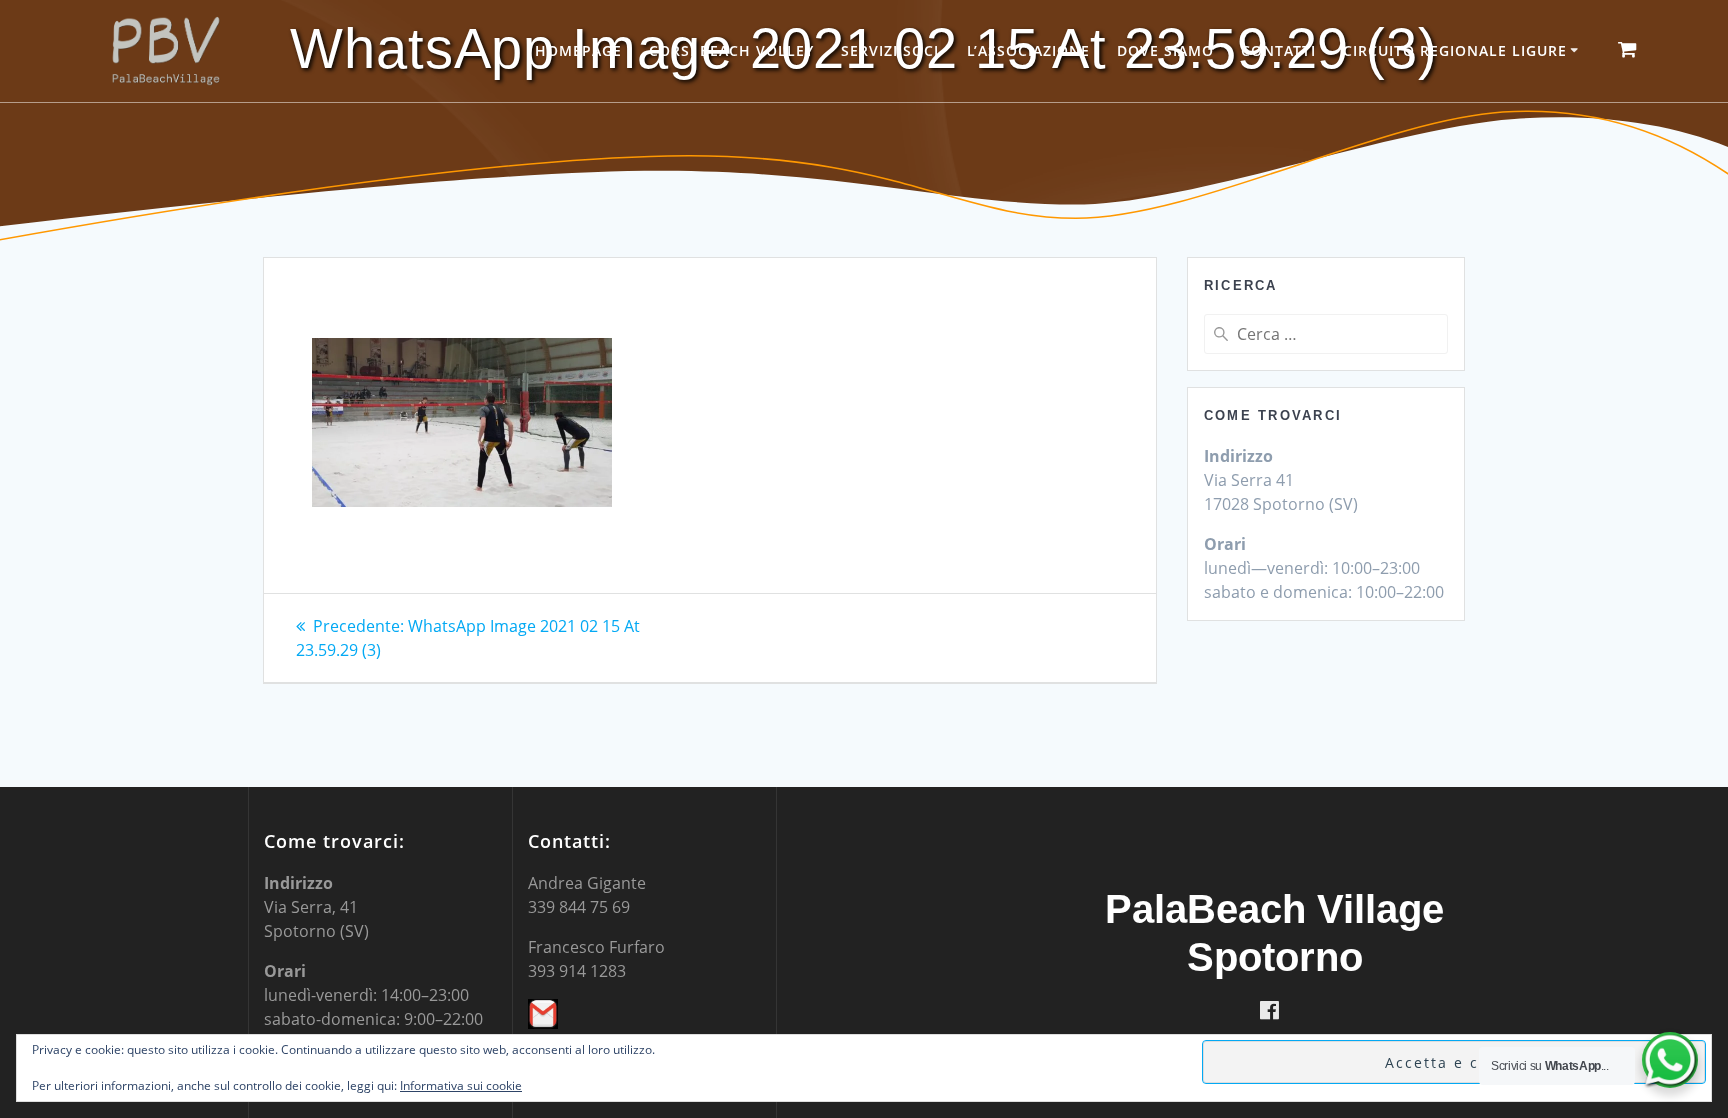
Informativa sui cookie (461, 1085)
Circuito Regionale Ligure (1455, 50)
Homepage (578, 50)
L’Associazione (1028, 50)
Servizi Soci (890, 50)
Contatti (1278, 50)
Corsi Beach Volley (731, 50)
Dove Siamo (1165, 50)
